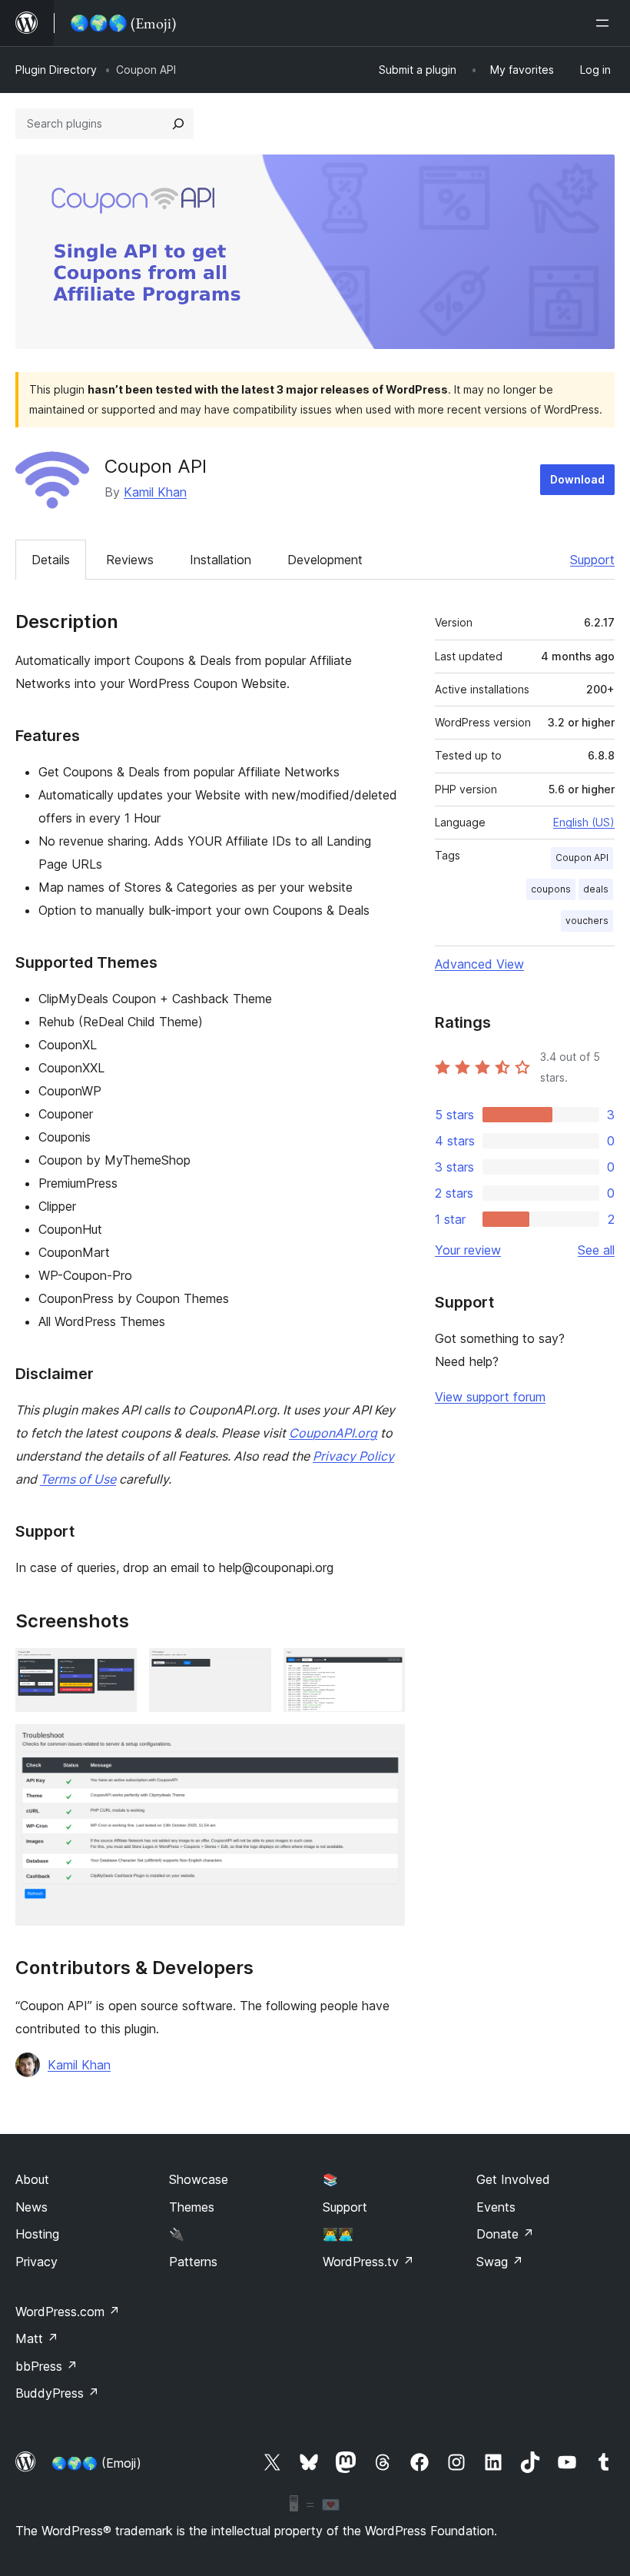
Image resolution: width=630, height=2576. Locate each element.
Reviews (130, 560)
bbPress (46, 2366)
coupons (551, 889)
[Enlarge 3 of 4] (384, 1669)
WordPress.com (68, 2312)
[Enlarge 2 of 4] (250, 1669)
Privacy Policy (353, 1456)
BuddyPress (57, 2393)
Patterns (193, 2262)
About (32, 2179)
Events (496, 2207)
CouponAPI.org (333, 1433)
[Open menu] (605, 23)
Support (592, 560)
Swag (500, 2262)
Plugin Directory (56, 70)
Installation (220, 560)
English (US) (584, 822)
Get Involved (513, 2179)
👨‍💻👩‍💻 (338, 2234)
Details (51, 560)
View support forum (490, 1397)
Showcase (199, 2179)
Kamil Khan (155, 492)
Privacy (36, 2262)
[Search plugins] (178, 124)
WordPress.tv (368, 2262)
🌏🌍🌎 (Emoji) (96, 2463)
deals (596, 889)
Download (577, 479)
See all (596, 1250)
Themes (192, 2207)
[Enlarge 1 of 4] (116, 1669)
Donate (505, 2234)
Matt (37, 2338)
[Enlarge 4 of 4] (384, 1745)
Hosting (37, 2234)
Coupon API (582, 858)
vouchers (587, 921)
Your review (468, 1250)
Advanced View (479, 964)
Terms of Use (78, 1479)
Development (325, 560)
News (31, 2207)
